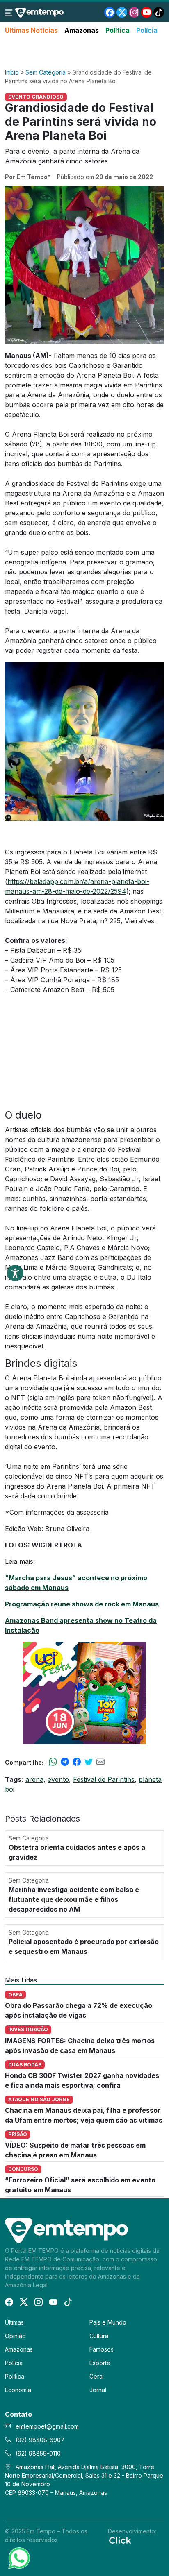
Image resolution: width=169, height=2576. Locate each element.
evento (58, 1779)
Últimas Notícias (31, 30)
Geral (97, 2376)
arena (34, 1779)
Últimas (14, 2322)
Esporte (100, 2363)
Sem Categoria (46, 72)
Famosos (102, 2349)
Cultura (99, 2336)
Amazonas (82, 30)
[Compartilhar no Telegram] (65, 1762)
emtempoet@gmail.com (47, 2426)
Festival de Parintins (104, 1779)
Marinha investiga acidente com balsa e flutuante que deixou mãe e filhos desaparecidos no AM (74, 1899)
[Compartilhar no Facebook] (77, 1762)
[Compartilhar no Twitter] (89, 1762)
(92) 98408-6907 (39, 2440)
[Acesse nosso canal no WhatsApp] (18, 2558)
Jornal (98, 2390)
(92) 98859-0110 (37, 2453)
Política (118, 30)
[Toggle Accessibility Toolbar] (15, 1273)
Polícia (147, 30)
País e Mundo (108, 2322)
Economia (18, 2390)
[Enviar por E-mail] (100, 1762)
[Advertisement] (84, 52)
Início (12, 72)
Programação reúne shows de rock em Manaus (82, 1604)
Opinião (15, 2336)
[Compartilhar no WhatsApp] (53, 1762)
